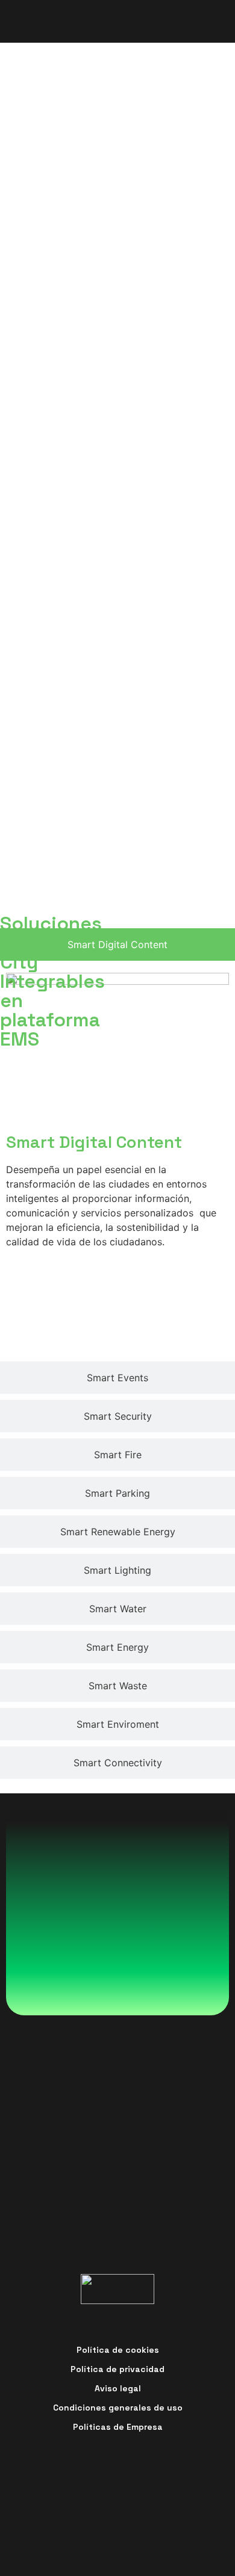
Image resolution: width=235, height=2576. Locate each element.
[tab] (117, 944)
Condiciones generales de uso (118, 2408)
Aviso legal (118, 2388)
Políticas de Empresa (118, 2427)
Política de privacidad (117, 2369)
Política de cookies (118, 2350)
